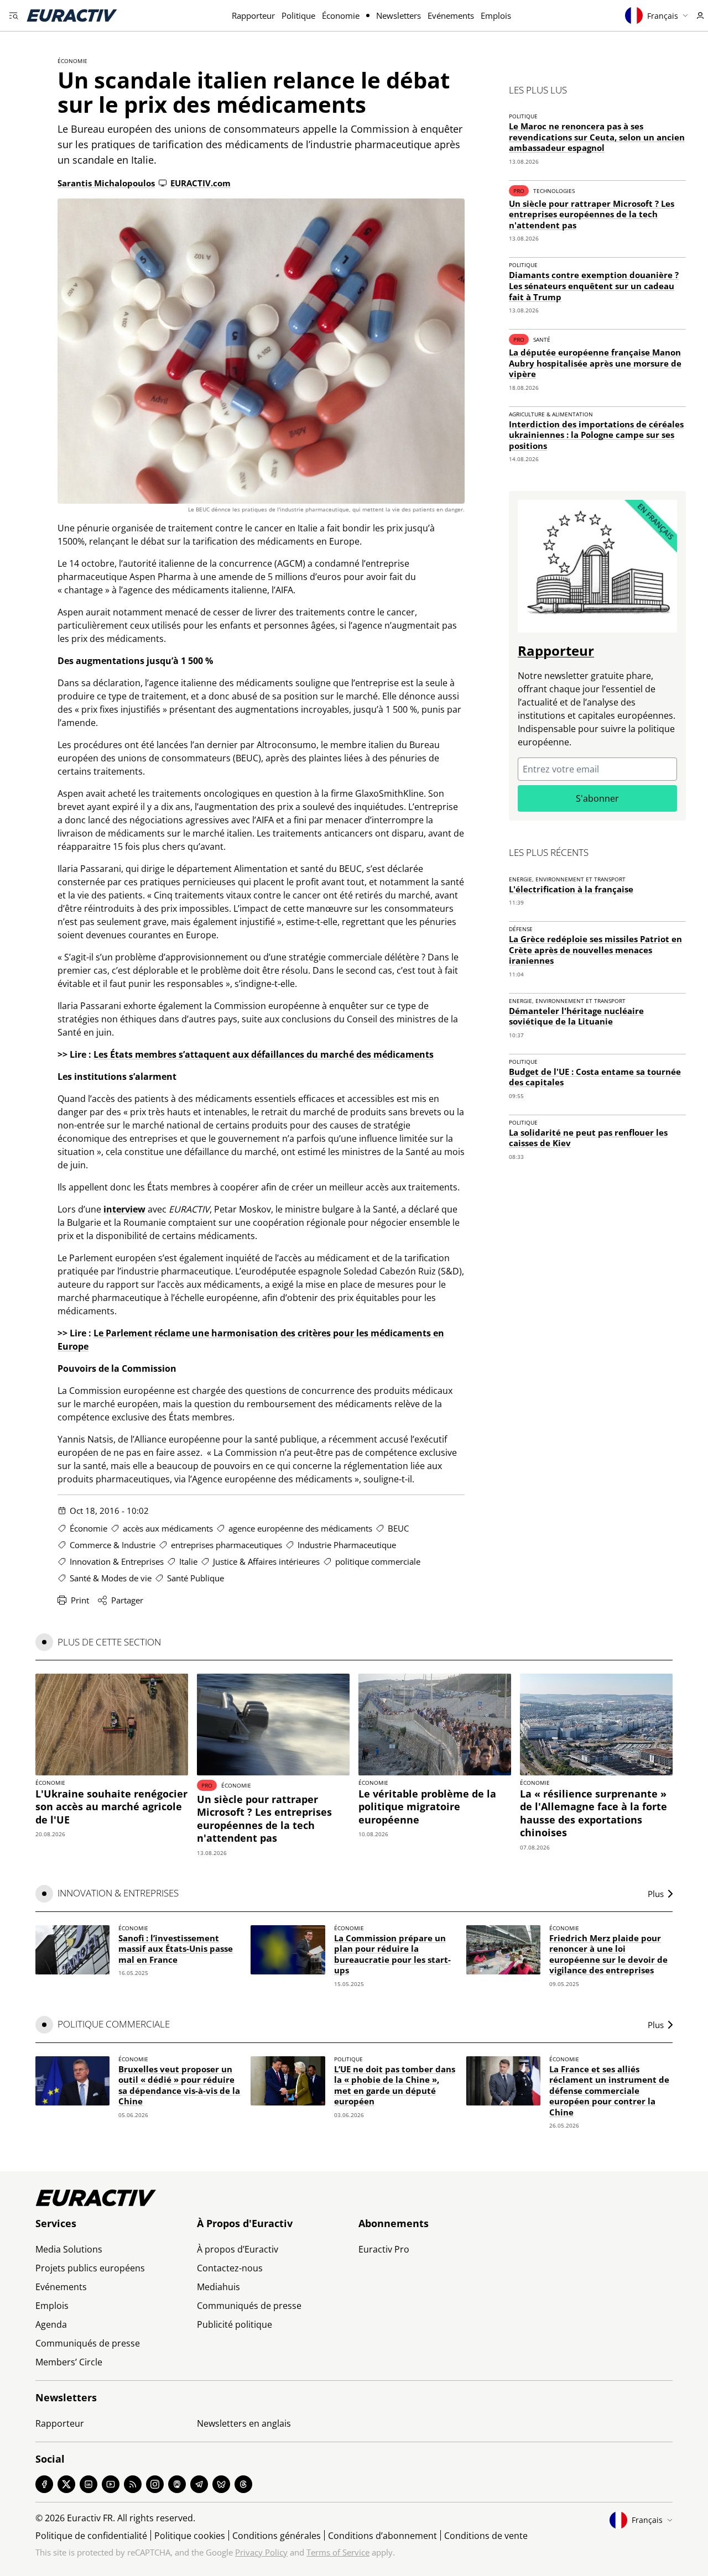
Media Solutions (69, 2249)
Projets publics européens (90, 2268)
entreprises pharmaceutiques (227, 1545)
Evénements (451, 15)
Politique (298, 15)
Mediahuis (218, 2287)
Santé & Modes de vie (111, 1578)
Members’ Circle (69, 2362)
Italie (188, 1561)
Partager (127, 1600)
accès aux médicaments (168, 1528)
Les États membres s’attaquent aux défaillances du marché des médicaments (264, 1054)
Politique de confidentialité (91, 2536)
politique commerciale (378, 1561)
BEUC (398, 1528)
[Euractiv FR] (72, 15)
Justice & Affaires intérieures (266, 1561)
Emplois (496, 15)
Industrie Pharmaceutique (347, 1545)
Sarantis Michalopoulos (106, 183)
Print (80, 1600)
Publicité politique (235, 2324)
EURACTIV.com (201, 183)
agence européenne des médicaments (300, 1528)
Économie (341, 15)
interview (124, 1209)
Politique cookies (190, 2536)
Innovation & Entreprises (117, 1561)
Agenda (51, 2324)
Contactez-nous (230, 2268)
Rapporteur (253, 15)
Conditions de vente (486, 2536)
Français (663, 16)
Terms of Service (338, 2552)
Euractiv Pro (384, 2249)
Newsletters (399, 15)
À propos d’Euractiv (238, 2249)
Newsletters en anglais (244, 2423)
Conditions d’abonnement (382, 2536)
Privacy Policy (261, 2552)
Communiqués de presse (88, 2343)
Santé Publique (196, 1578)
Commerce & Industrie (113, 1545)
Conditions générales (277, 2536)
